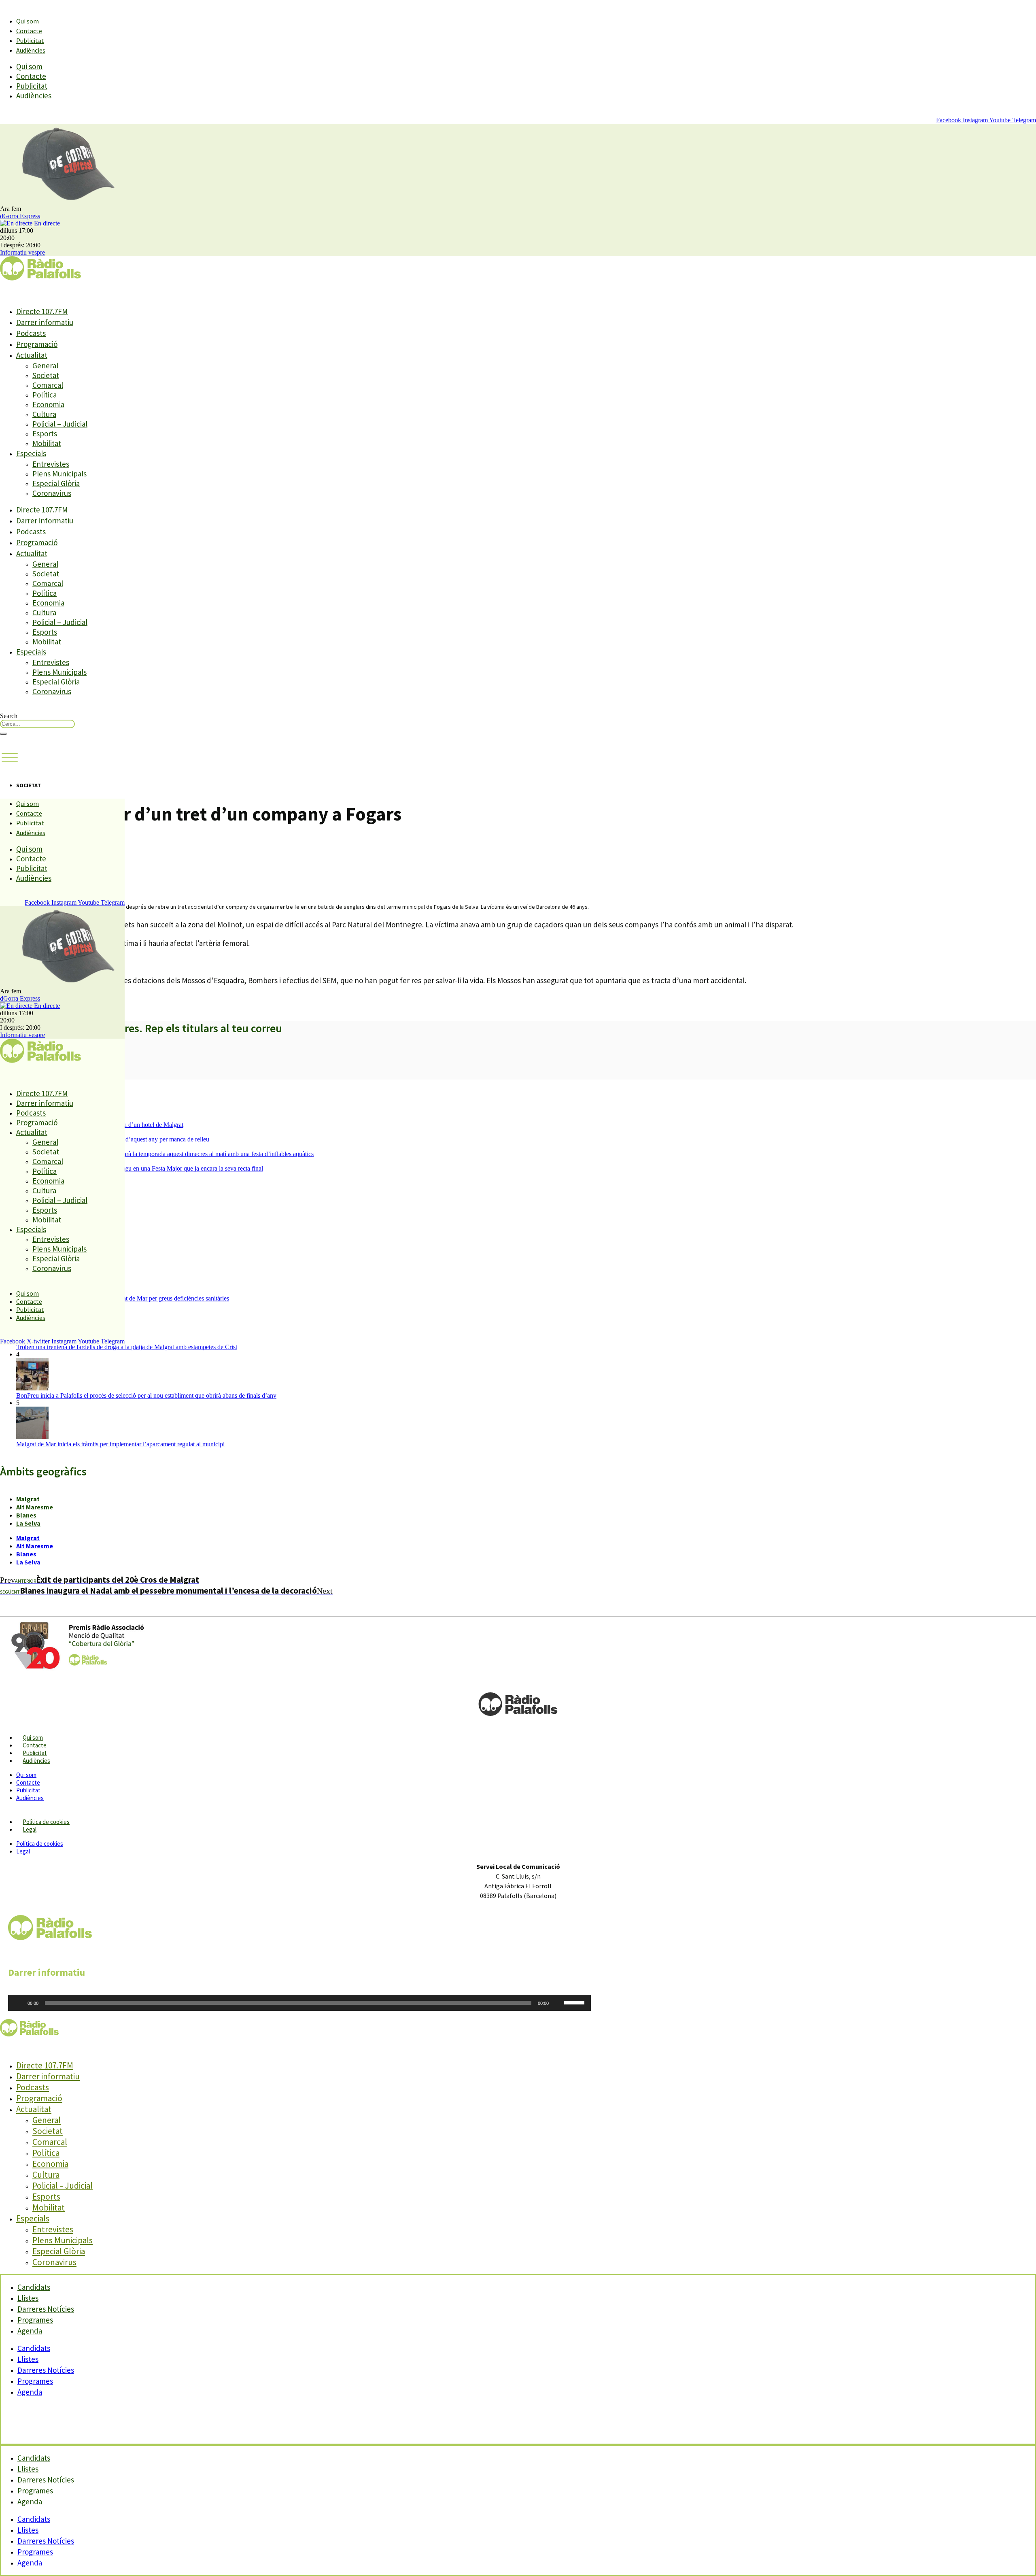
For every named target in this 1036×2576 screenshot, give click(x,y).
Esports (45, 434)
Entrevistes (51, 464)
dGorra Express (20, 216)
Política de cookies (46, 1822)
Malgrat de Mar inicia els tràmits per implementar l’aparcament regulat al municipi (120, 1444)
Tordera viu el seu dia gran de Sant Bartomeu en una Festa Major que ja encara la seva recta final (140, 1168)
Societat (46, 375)
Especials (31, 453)
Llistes (28, 2359)
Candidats (34, 2348)
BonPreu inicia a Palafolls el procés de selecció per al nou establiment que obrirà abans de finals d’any (146, 1395)
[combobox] (37, 724)
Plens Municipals (59, 474)
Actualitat (32, 355)
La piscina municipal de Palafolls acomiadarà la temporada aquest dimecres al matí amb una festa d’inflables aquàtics (165, 1154)
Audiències (31, 50)
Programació (37, 344)
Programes (35, 2381)
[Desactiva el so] (558, 2003)
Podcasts (31, 333)
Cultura (44, 414)
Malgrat (28, 1499)
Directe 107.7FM (42, 311)
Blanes (26, 1515)
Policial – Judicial (60, 424)
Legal (30, 1829)
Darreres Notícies (46, 2370)
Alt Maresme (35, 1507)
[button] (10, 758)
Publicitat (30, 40)
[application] (299, 2003)
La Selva (28, 1523)
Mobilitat (47, 443)
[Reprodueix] (19, 2003)
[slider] (575, 2002)
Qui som (28, 21)
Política (45, 395)
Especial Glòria (56, 483)
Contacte (29, 31)
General (45, 366)
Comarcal (48, 385)
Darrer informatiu (45, 322)
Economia (48, 404)
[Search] (3, 734)
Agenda (30, 2331)
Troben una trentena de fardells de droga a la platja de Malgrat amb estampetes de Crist (127, 1347)
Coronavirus (52, 493)
